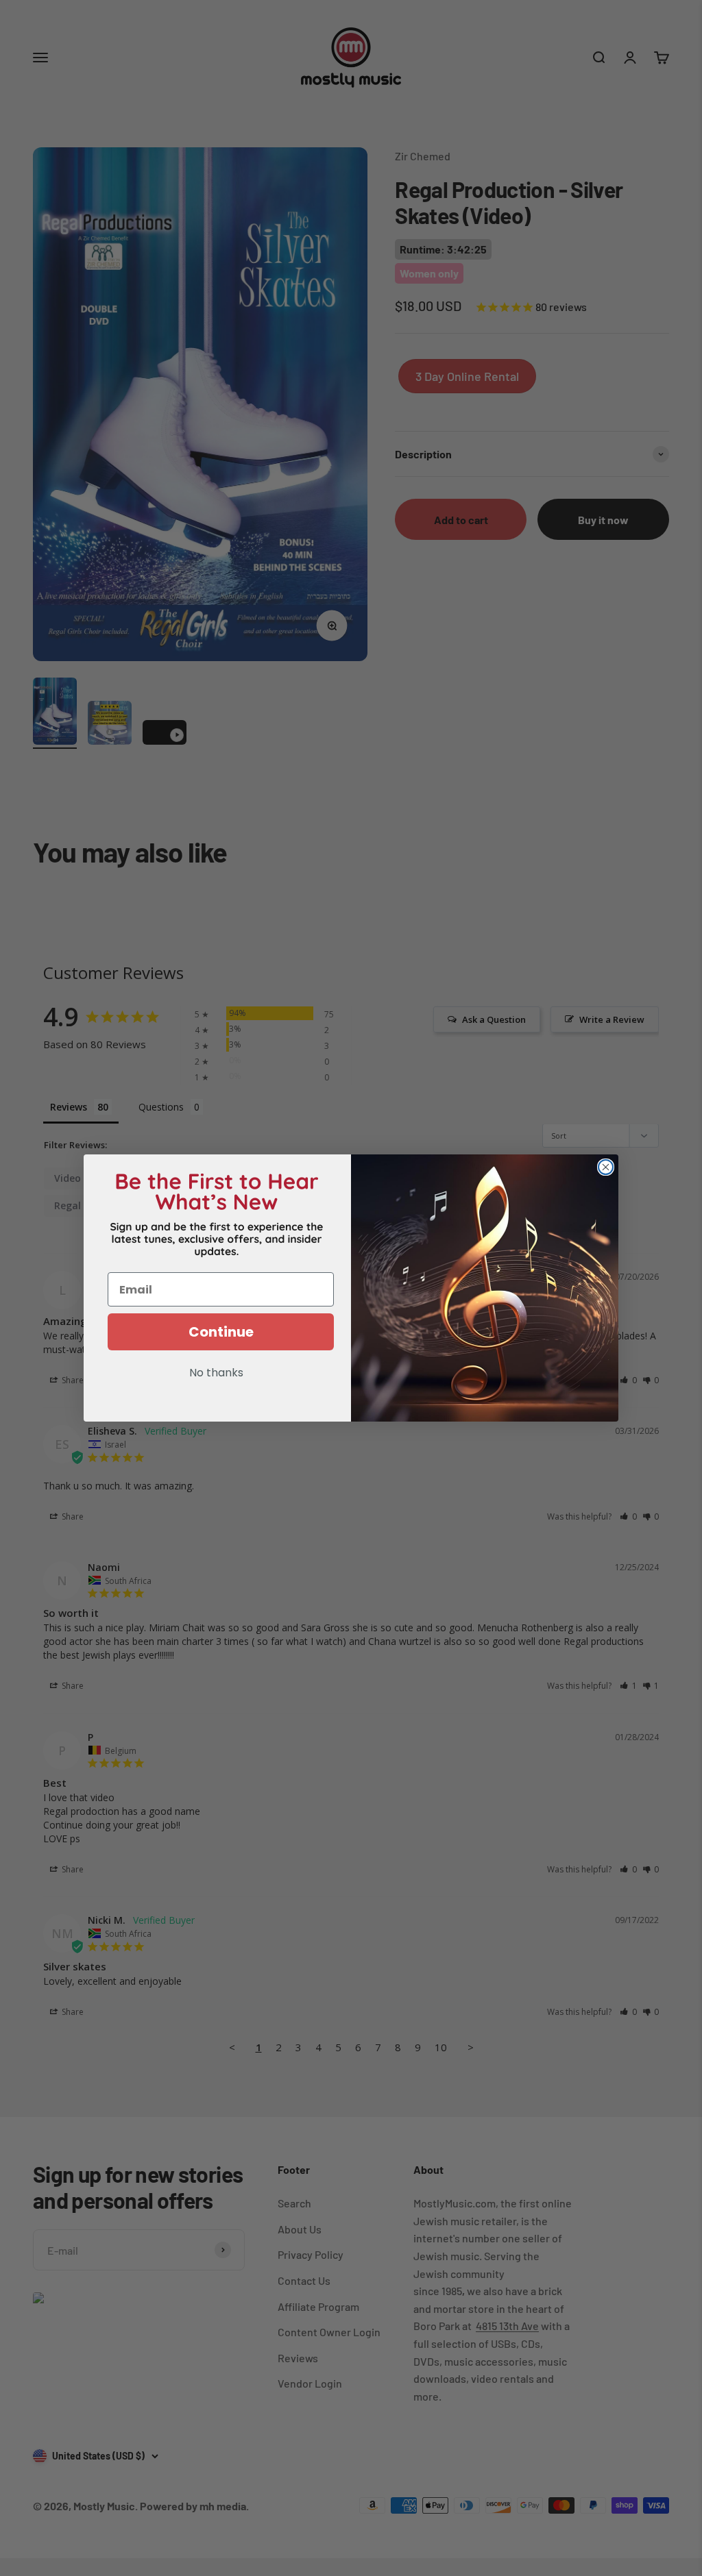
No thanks (216, 1374)
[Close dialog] (606, 1167)
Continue (221, 1332)
